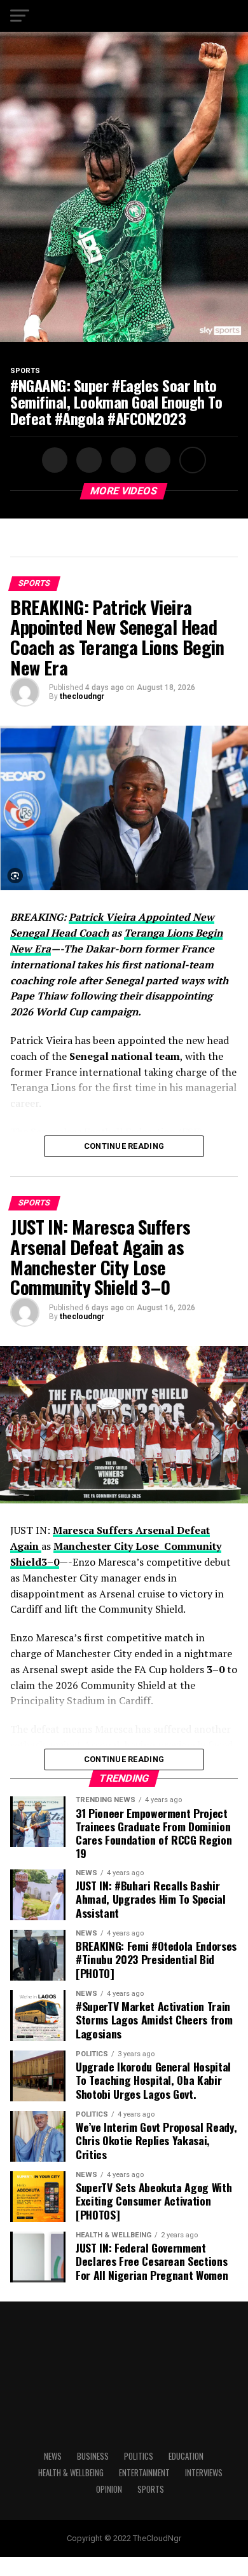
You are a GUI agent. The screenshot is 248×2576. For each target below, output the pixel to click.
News (53, 2456)
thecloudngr (82, 696)
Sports (151, 2489)
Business (93, 2456)
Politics (139, 2456)
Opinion (109, 2489)
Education (186, 2456)
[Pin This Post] (121, 460)
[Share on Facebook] (56, 460)
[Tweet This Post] (87, 460)
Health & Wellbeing (71, 2473)
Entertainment (144, 2473)
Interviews (204, 2473)
